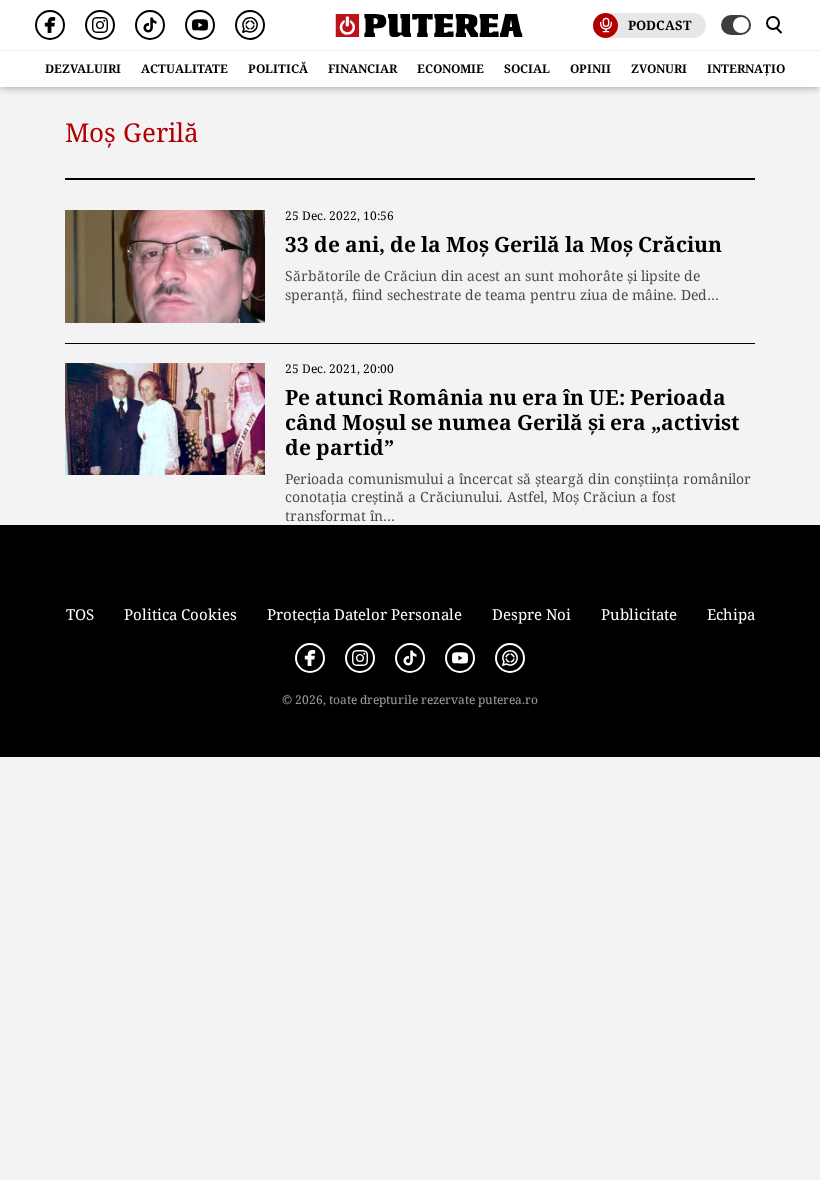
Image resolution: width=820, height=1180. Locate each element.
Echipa (731, 614)
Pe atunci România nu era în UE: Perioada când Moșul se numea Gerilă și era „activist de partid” (512, 422)
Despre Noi (531, 614)
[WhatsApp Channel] (250, 25)
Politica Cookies (180, 614)
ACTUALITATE (184, 68)
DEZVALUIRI (83, 68)
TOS (80, 614)
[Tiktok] (150, 25)
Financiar (362, 68)
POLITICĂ (278, 68)
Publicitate (639, 614)
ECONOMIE (450, 68)
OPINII (590, 68)
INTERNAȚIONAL (759, 68)
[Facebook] (50, 25)
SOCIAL (527, 68)
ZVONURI (659, 68)
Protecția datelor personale (364, 614)
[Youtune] (200, 25)
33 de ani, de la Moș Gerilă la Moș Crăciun (503, 244)
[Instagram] (100, 25)
